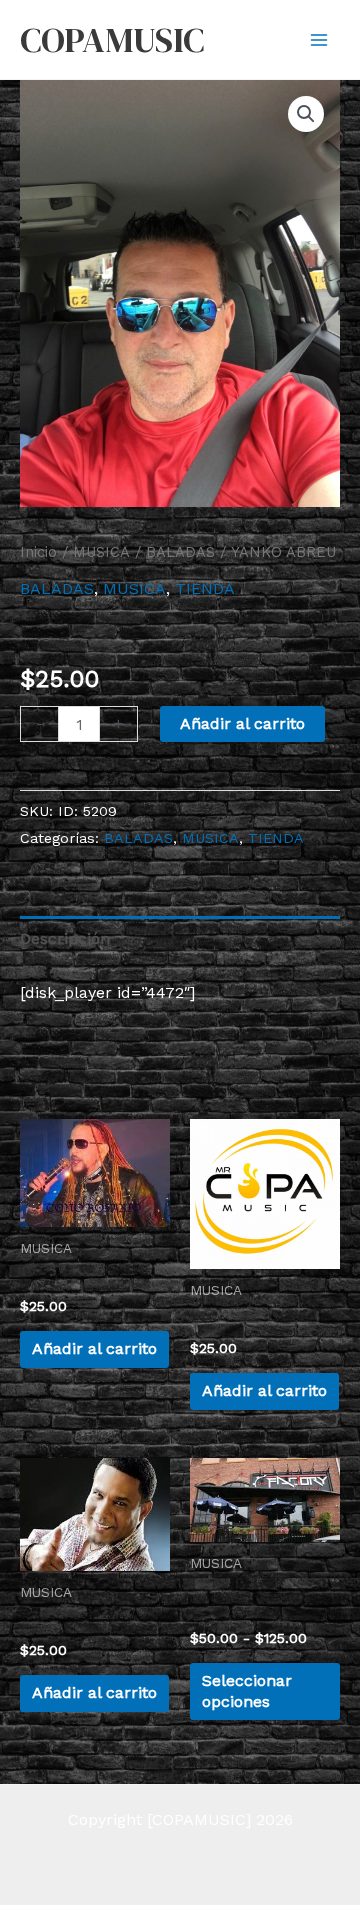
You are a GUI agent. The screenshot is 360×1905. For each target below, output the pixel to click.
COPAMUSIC (112, 40)
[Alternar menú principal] (319, 39)
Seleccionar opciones (247, 1691)
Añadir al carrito (242, 723)
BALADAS (180, 552)
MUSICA (101, 552)
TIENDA (205, 588)
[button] (306, 114)
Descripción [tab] (65, 938)
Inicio (38, 552)
